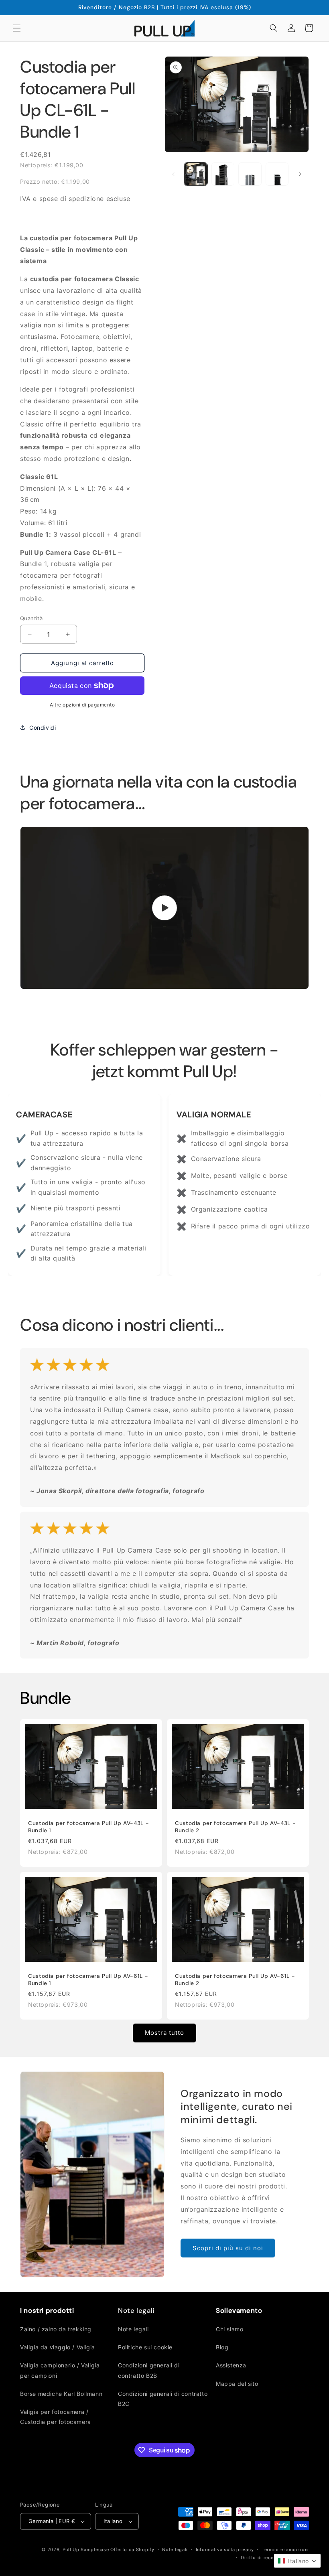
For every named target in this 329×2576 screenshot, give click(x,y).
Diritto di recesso (261, 2558)
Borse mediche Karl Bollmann (61, 2394)
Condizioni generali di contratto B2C (163, 2399)
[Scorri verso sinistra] (173, 174)
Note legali (133, 2329)
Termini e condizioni (285, 2550)
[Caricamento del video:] (164, 908)
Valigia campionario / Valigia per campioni (60, 2370)
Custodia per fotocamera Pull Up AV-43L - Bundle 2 (235, 1827)
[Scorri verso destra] (300, 174)
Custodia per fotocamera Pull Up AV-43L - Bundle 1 (88, 1827)
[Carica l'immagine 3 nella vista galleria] (250, 174)
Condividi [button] (43, 728)
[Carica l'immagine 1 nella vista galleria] (196, 174)
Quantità (31, 618)
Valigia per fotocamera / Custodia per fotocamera (56, 2417)
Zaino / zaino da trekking (56, 2329)
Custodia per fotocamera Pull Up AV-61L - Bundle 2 (235, 1980)
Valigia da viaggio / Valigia (58, 2347)
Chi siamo (229, 2329)
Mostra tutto (164, 2033)
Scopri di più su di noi (228, 2248)
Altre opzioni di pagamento (82, 705)
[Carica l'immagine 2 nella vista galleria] (223, 174)
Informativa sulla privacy (225, 2550)
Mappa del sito (237, 2384)
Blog (222, 2347)
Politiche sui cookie (145, 2347)
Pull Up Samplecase (86, 2550)
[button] (17, 28)
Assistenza (231, 2365)
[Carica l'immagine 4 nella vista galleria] (277, 174)
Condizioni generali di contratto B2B (149, 2370)
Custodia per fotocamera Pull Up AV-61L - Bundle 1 (88, 1980)
